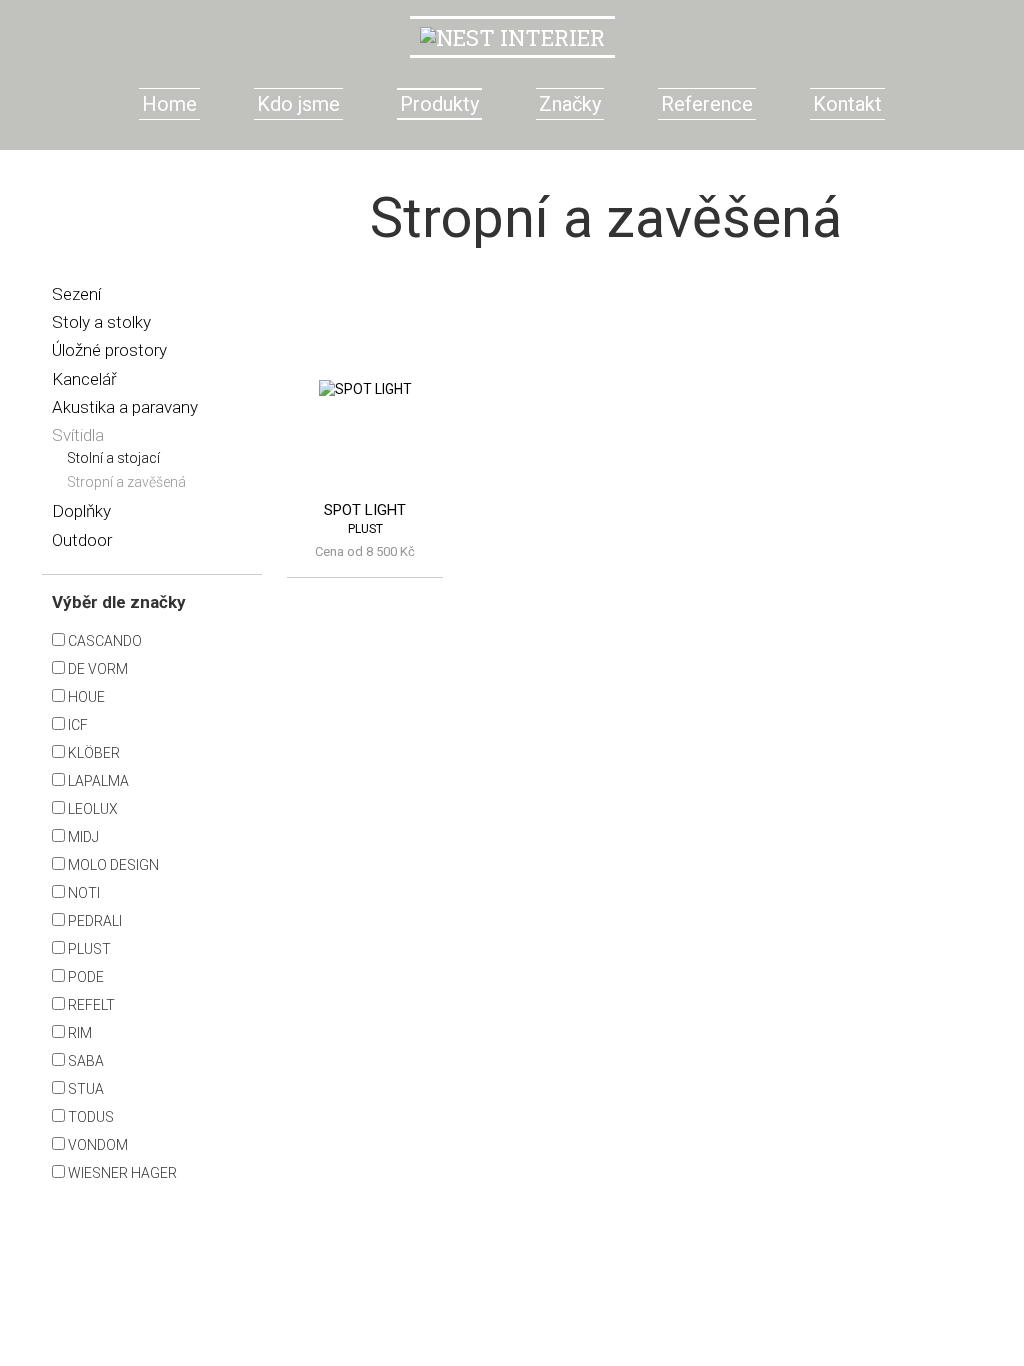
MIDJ (82, 837)
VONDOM (96, 1145)
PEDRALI (93, 921)
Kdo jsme (298, 104)
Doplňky (81, 511)
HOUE (85, 697)
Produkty (439, 104)
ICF (76, 725)
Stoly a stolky (101, 322)
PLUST (88, 949)
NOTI (82, 893)
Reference (707, 104)
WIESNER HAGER (121, 1173)
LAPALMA (97, 781)
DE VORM (96, 669)
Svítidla (78, 435)
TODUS (89, 1117)
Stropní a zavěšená (126, 482)
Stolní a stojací (113, 458)
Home (169, 104)
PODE (84, 977)
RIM (78, 1033)
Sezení (76, 294)
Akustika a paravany (125, 407)
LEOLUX (91, 809)
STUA (84, 1089)
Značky (570, 104)
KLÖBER (92, 753)
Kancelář (84, 379)
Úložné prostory (109, 350)
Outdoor (82, 540)
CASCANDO (103, 641)
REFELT (90, 1005)
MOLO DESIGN (112, 865)
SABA (84, 1061)
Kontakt (847, 104)
